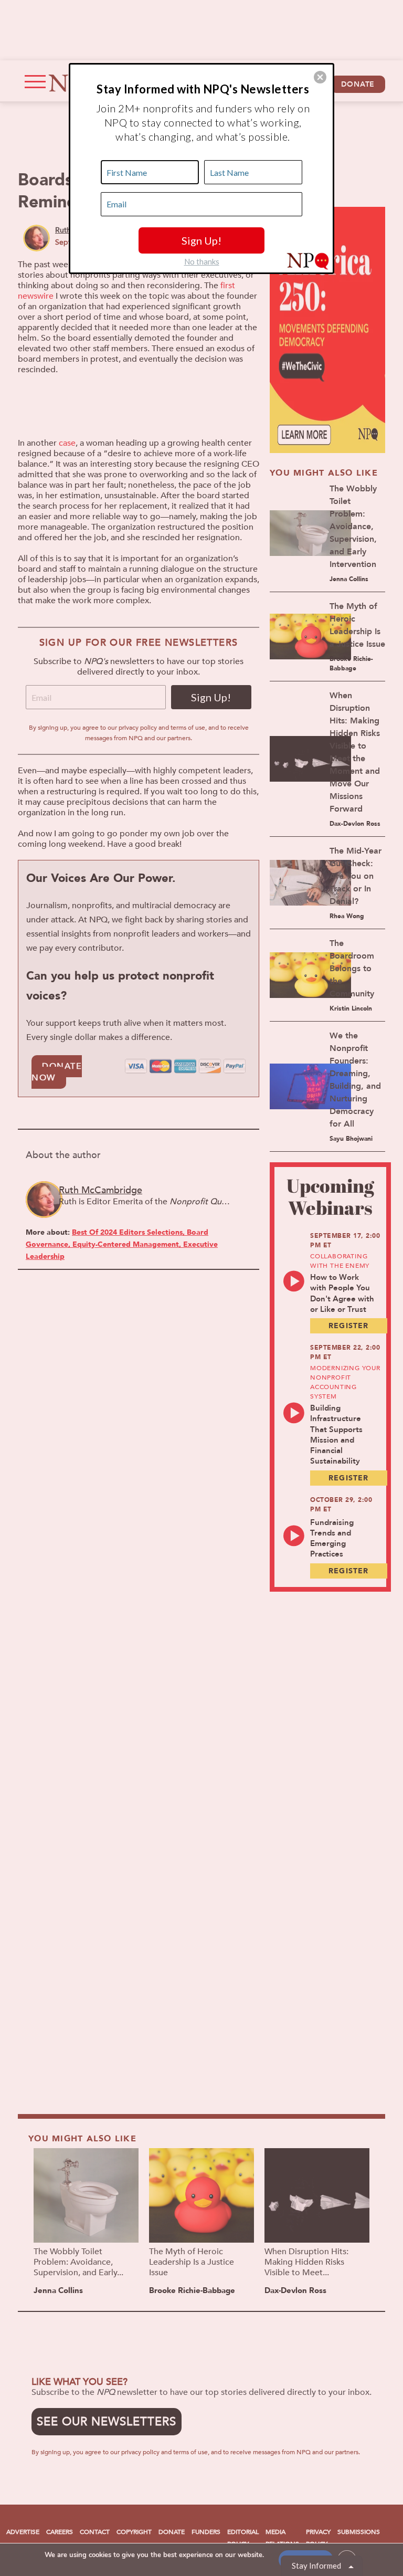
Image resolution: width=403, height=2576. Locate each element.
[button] (320, 77)
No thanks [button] (202, 261)
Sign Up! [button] (201, 240)
